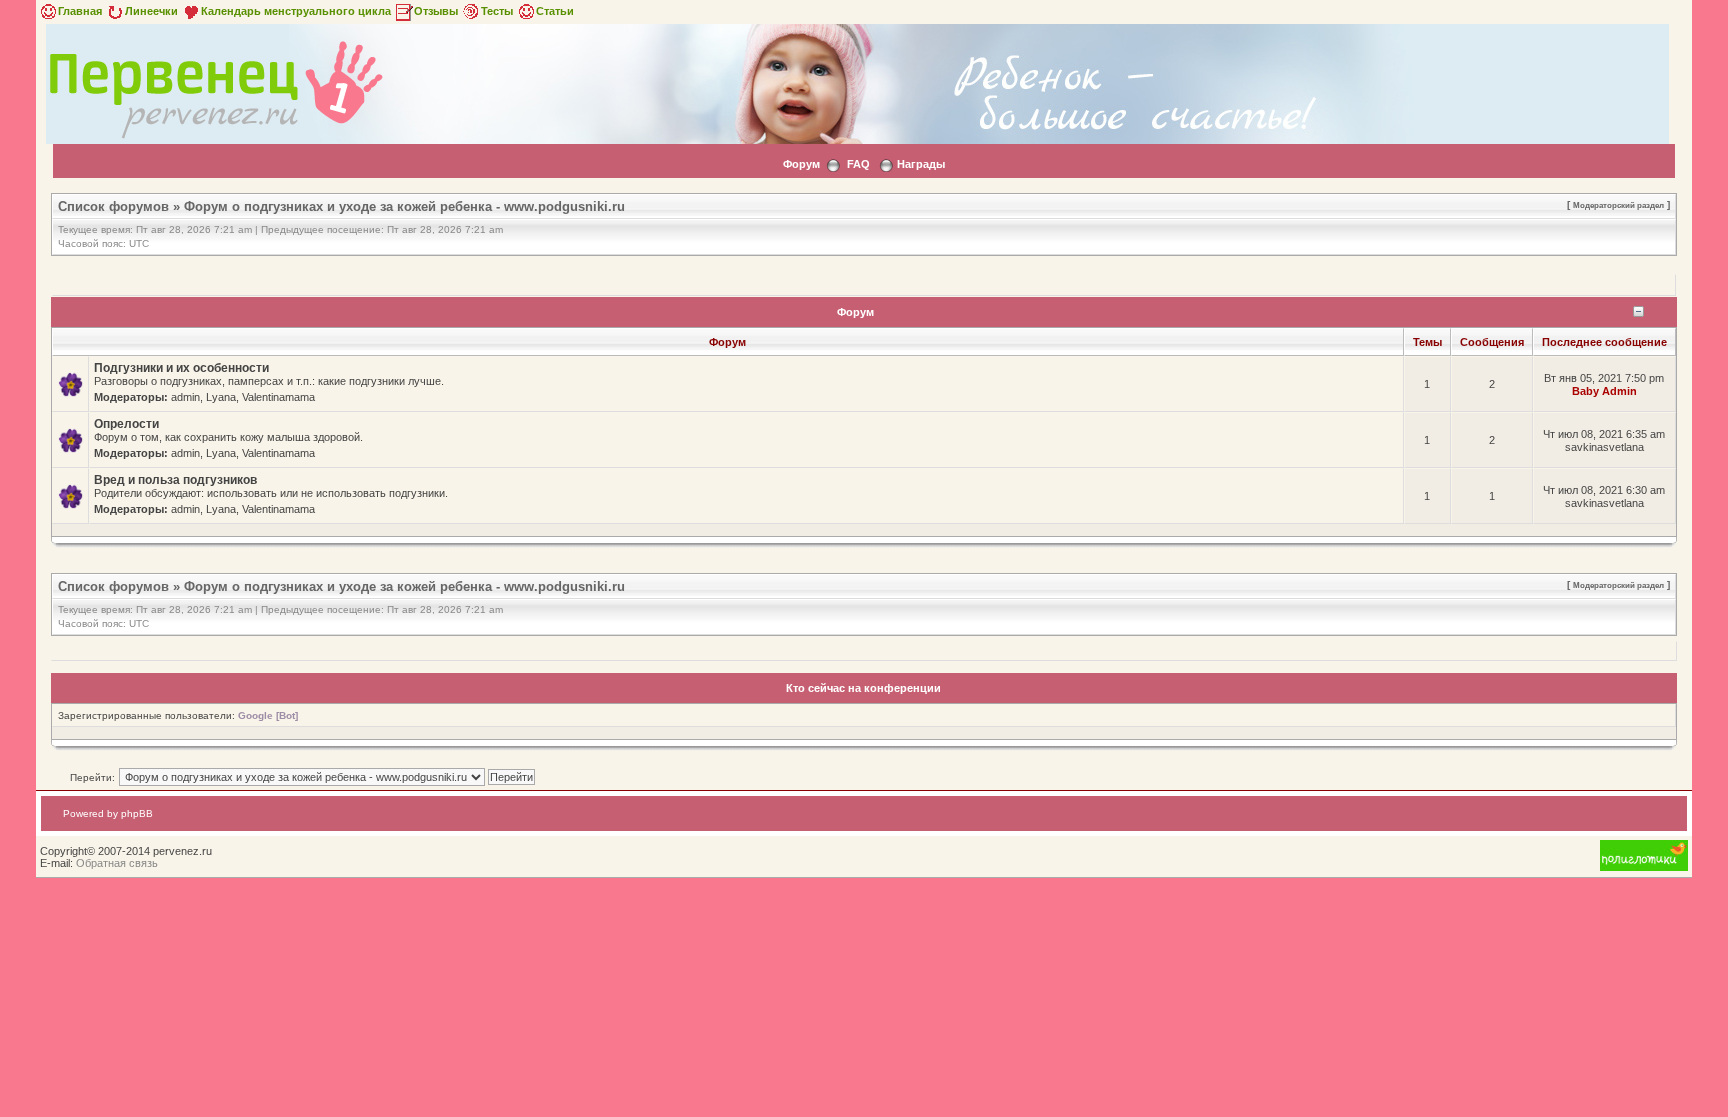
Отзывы (436, 11)
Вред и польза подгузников (175, 480)
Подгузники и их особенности (181, 368)
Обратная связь (117, 863)
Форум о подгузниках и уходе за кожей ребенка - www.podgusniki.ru (404, 206)
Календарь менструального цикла (296, 11)
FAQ (858, 164)
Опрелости (126, 424)
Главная (80, 11)
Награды (921, 164)
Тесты (497, 11)
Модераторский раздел (1618, 205)
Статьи (555, 11)
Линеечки (151, 11)
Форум (801, 164)
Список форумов (113, 206)
